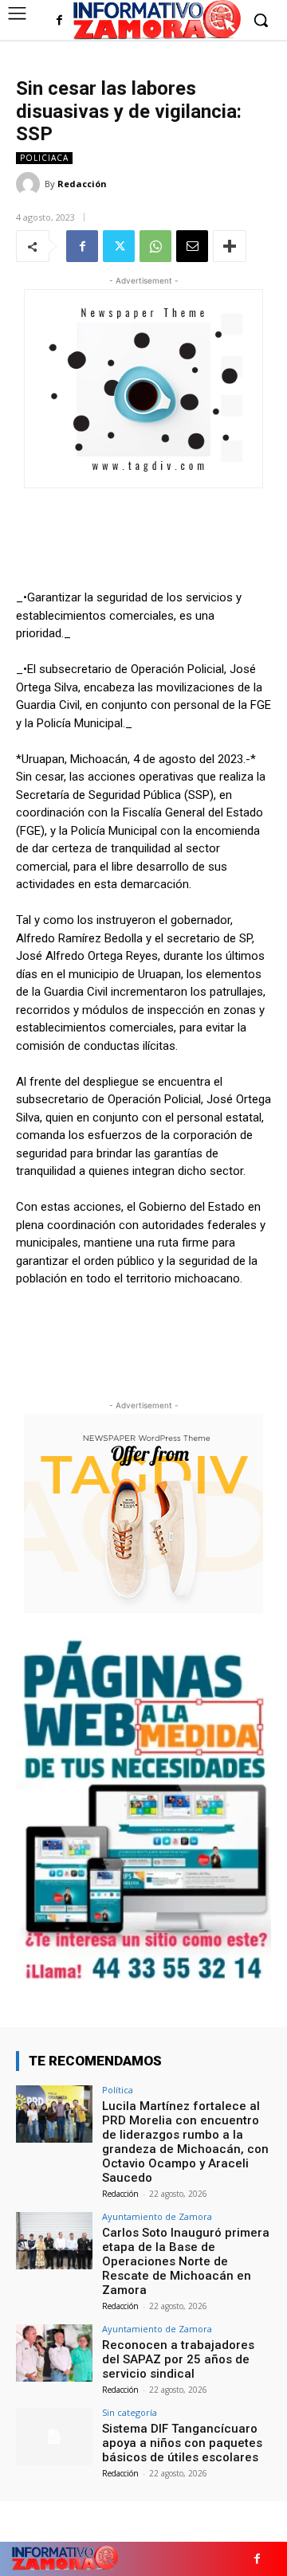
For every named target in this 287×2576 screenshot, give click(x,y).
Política (118, 2090)
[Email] (192, 246)
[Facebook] (59, 21)
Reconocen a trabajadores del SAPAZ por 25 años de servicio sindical (178, 2359)
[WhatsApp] (155, 246)
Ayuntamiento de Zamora (157, 2216)
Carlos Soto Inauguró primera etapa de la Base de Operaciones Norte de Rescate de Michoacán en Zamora (186, 2261)
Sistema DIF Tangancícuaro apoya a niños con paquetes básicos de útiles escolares (182, 2443)
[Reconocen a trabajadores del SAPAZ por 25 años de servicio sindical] (54, 2353)
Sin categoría (130, 2412)
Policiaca (44, 158)
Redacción (82, 184)
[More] (230, 246)
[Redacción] (30, 184)
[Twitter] (119, 246)
